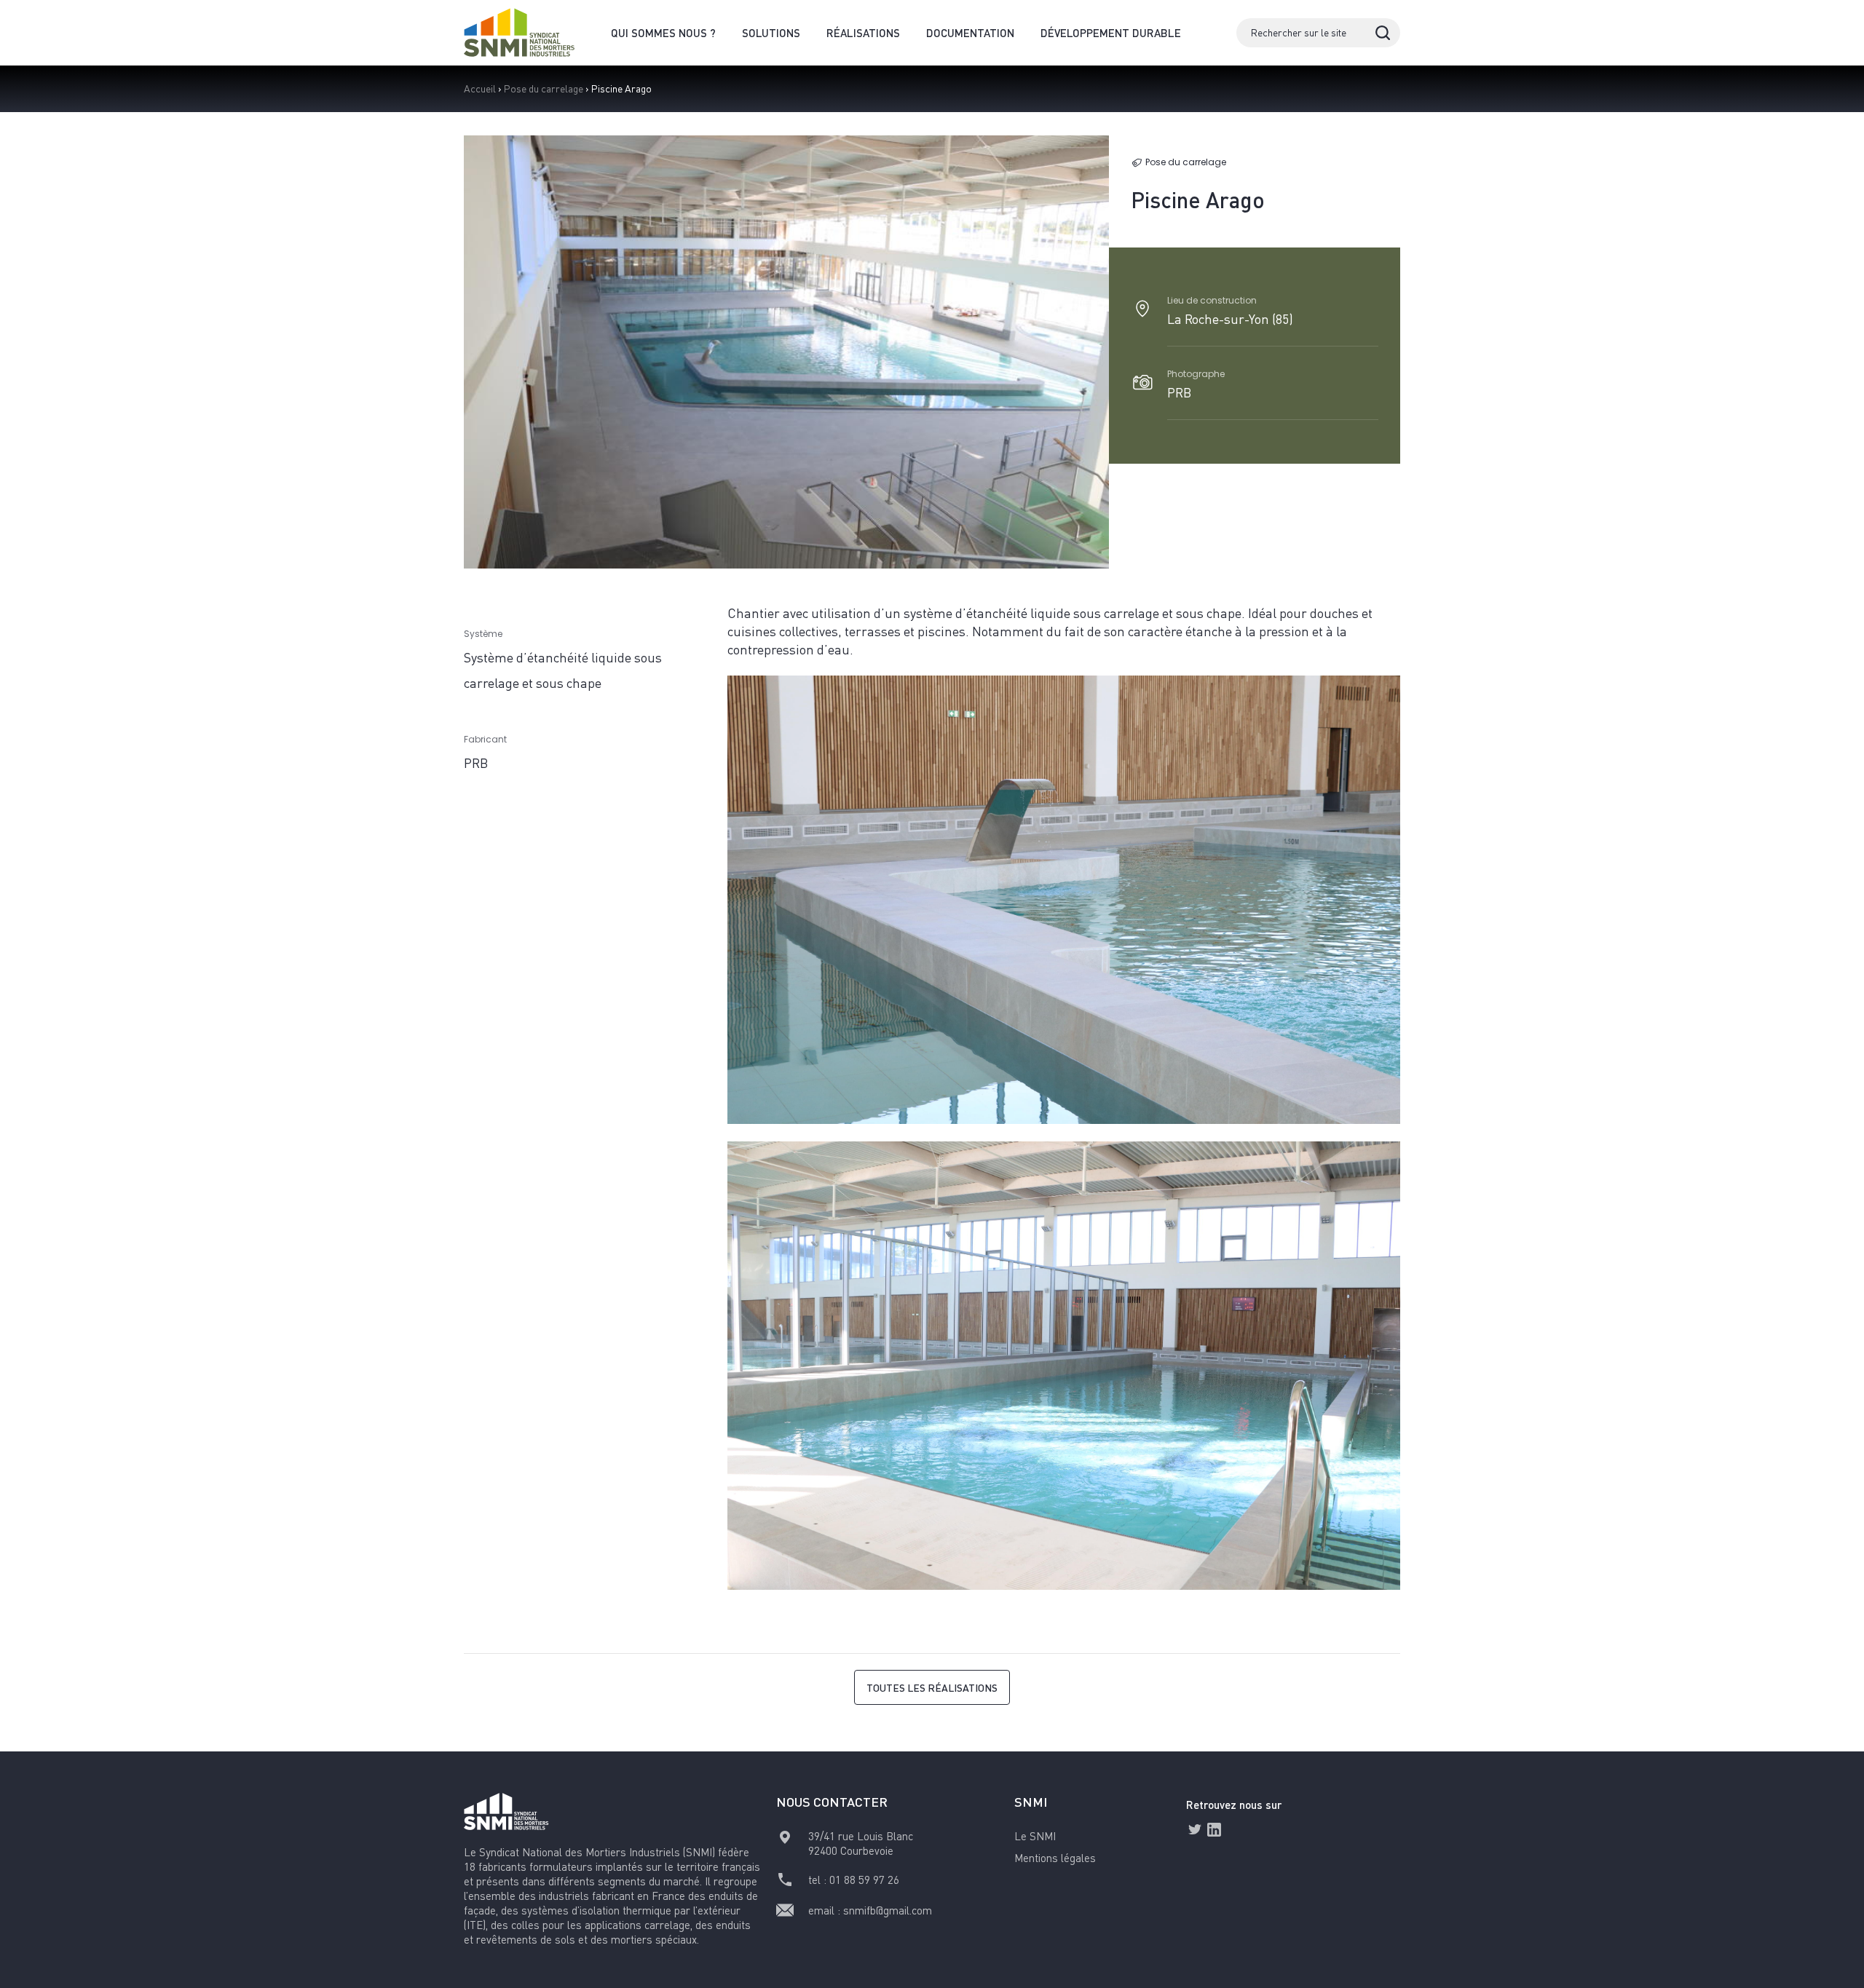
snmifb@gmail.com (888, 1910)
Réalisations (863, 33)
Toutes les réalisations (932, 1687)
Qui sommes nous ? (663, 33)
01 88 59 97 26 (864, 1880)
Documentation (970, 33)
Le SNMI (1035, 1836)
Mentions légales (1055, 1858)
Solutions (771, 33)
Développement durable (1111, 33)
